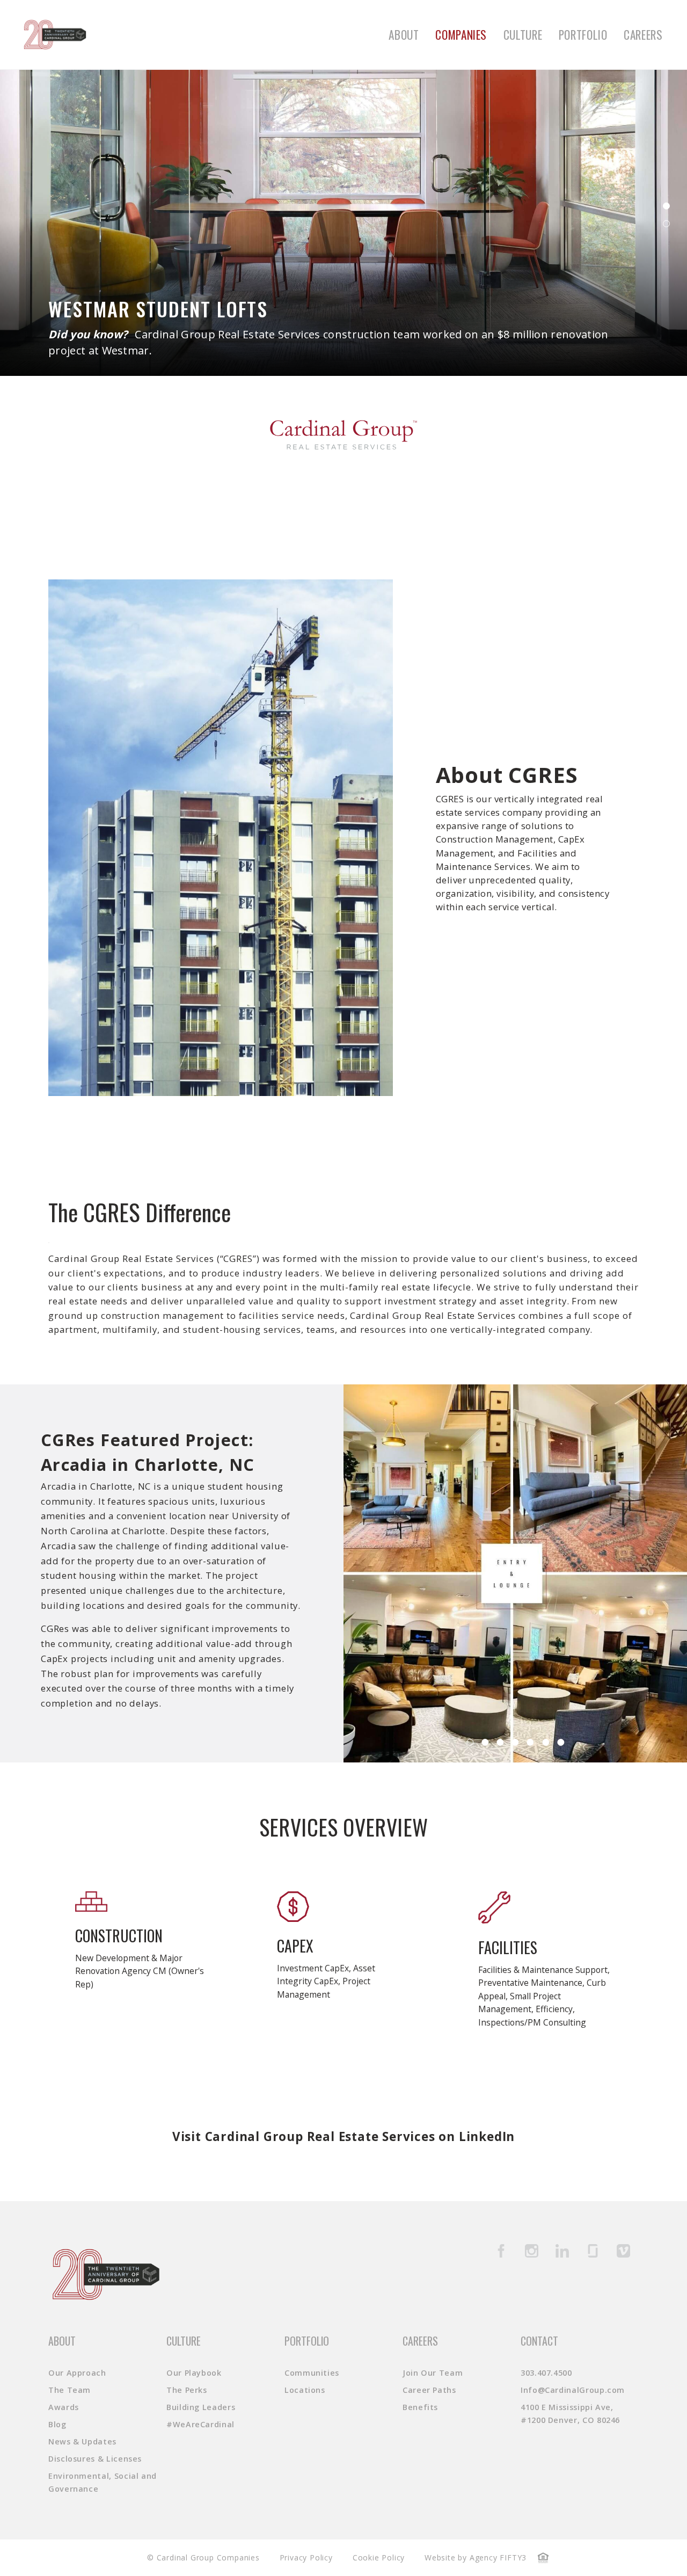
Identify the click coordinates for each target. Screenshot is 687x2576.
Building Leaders (201, 2407)
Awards (64, 2407)
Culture (523, 35)
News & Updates (82, 2441)
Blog (57, 2424)
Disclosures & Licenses (95, 2459)
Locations (305, 2390)
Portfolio (583, 35)
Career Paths (429, 2390)
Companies (461, 35)
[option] (515, 1573)
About (404, 35)
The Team (70, 2390)
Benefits (420, 2407)
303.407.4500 (546, 2373)
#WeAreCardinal (200, 2424)
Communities (312, 2373)
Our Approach (77, 2373)
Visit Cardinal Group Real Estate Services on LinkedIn (343, 2136)
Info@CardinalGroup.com (573, 2390)
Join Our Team (433, 2373)
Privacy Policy (306, 2557)
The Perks (187, 2390)
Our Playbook (194, 2373)
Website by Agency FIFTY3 (476, 2557)
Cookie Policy (379, 2557)
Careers (643, 35)
